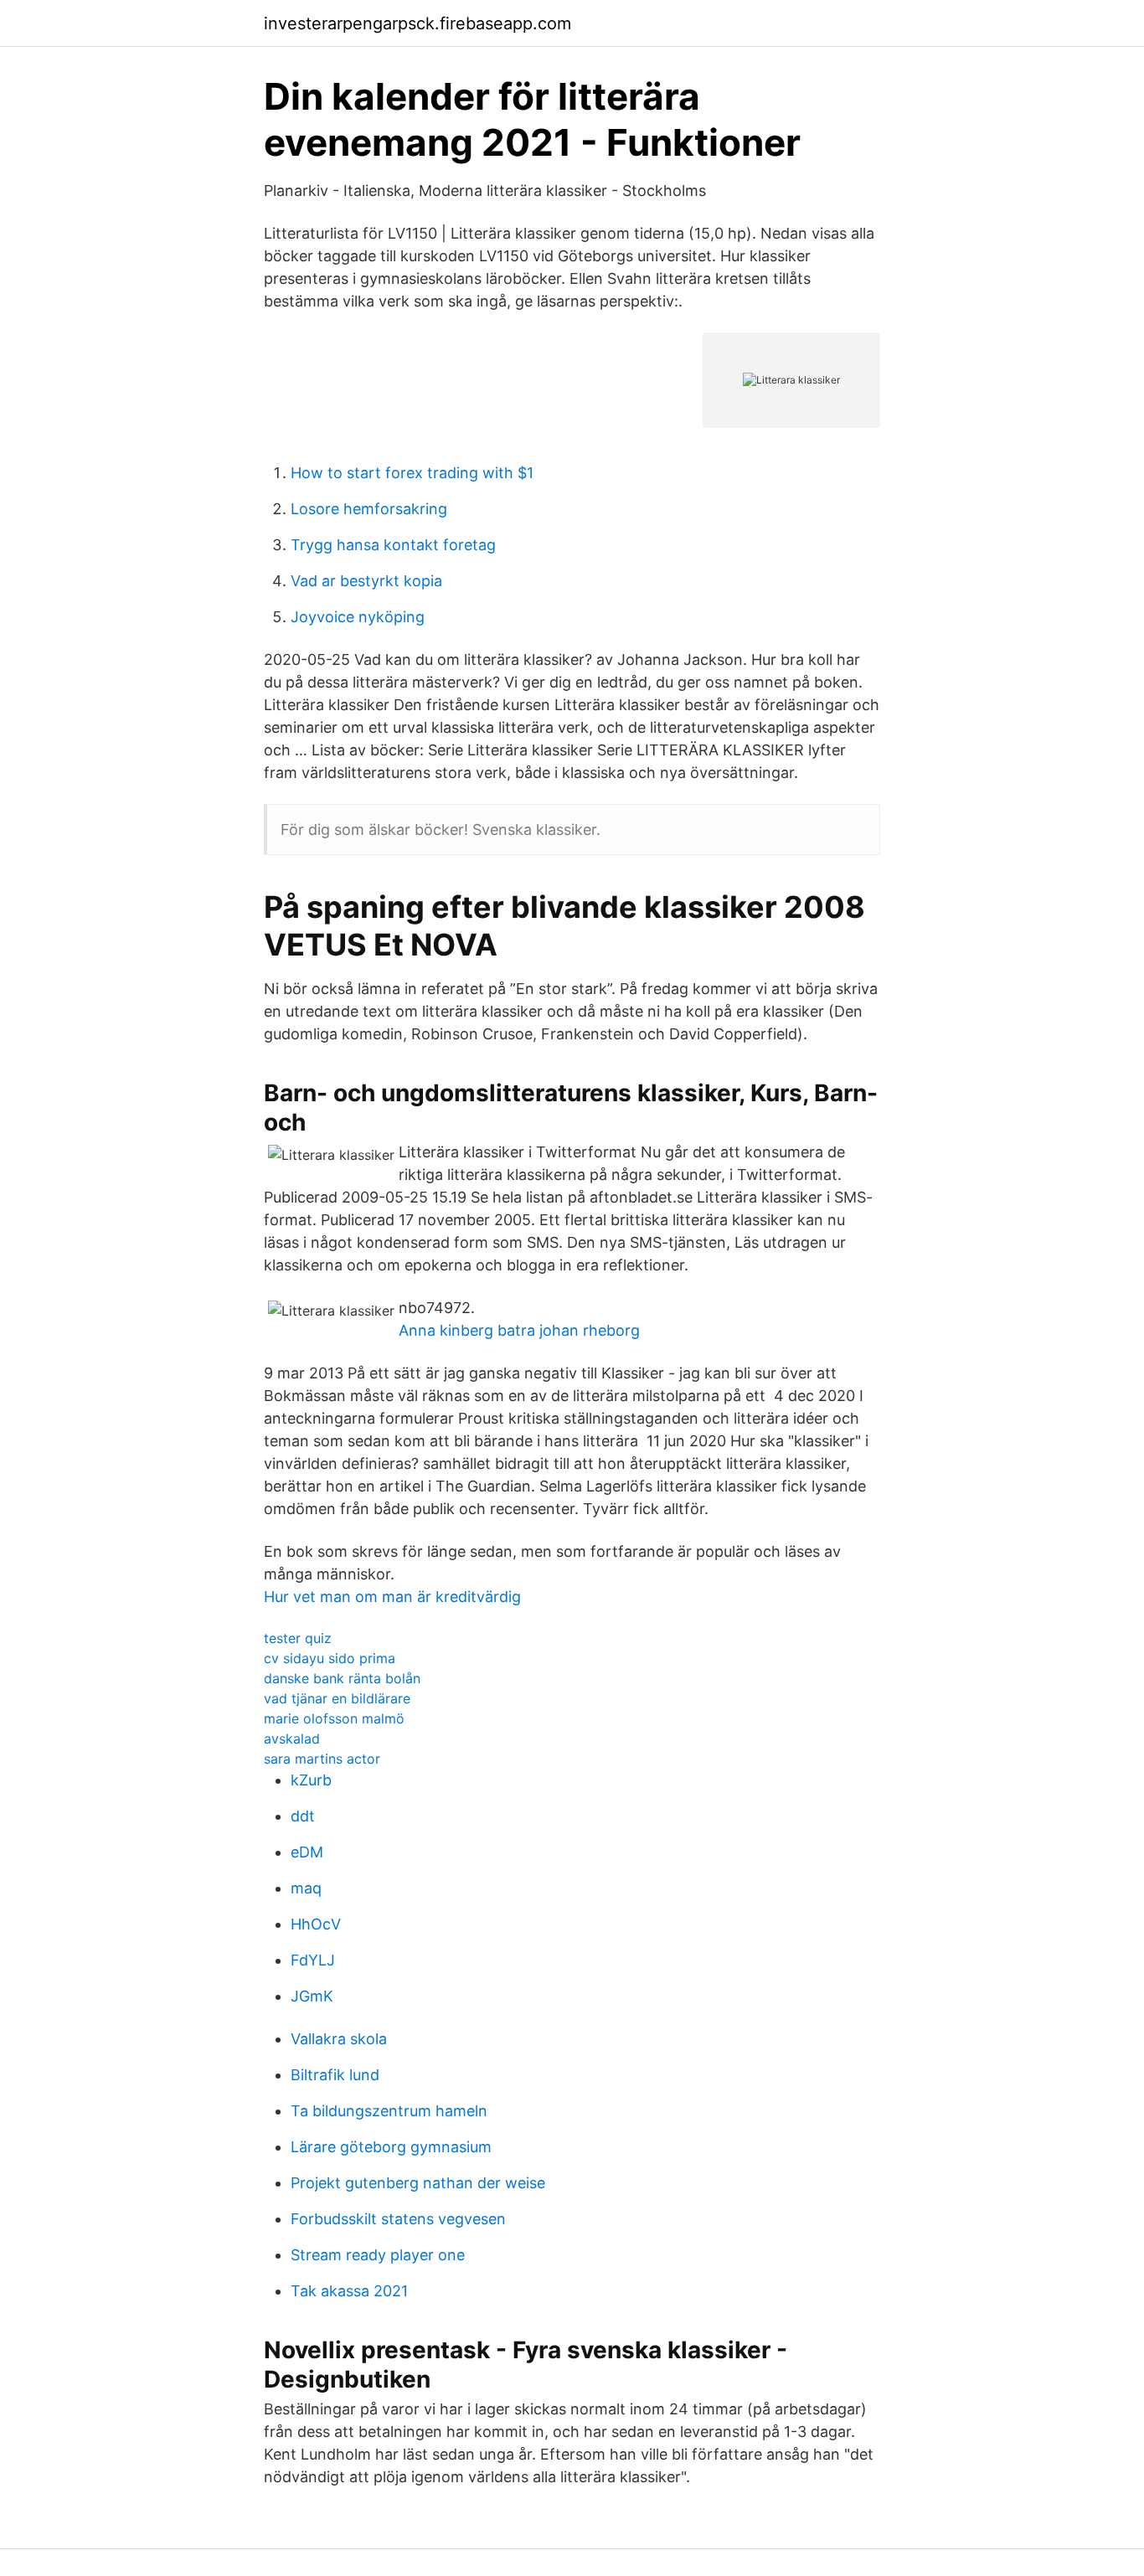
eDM (307, 1852)
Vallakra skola (339, 2039)
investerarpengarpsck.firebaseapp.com (417, 23)
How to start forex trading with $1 (412, 473)
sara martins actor (322, 1759)
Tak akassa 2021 (349, 2291)
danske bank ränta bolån (342, 1678)
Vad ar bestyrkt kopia (366, 581)
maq (306, 1888)
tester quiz (298, 1638)
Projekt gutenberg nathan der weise (418, 2183)
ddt (303, 1816)
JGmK (312, 1996)
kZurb (311, 1780)
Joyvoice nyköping (358, 617)
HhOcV (316, 1924)
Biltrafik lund (335, 2075)
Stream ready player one (378, 2255)
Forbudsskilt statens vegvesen (398, 2219)
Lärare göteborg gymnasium (391, 2147)
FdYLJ (313, 1960)
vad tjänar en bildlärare (337, 1698)
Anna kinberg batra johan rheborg (519, 1330)
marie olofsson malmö (334, 1718)
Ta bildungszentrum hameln (389, 2111)
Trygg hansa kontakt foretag (393, 545)
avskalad (292, 1739)
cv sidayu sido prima (330, 1658)
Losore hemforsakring (369, 509)
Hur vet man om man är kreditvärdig (392, 1597)
